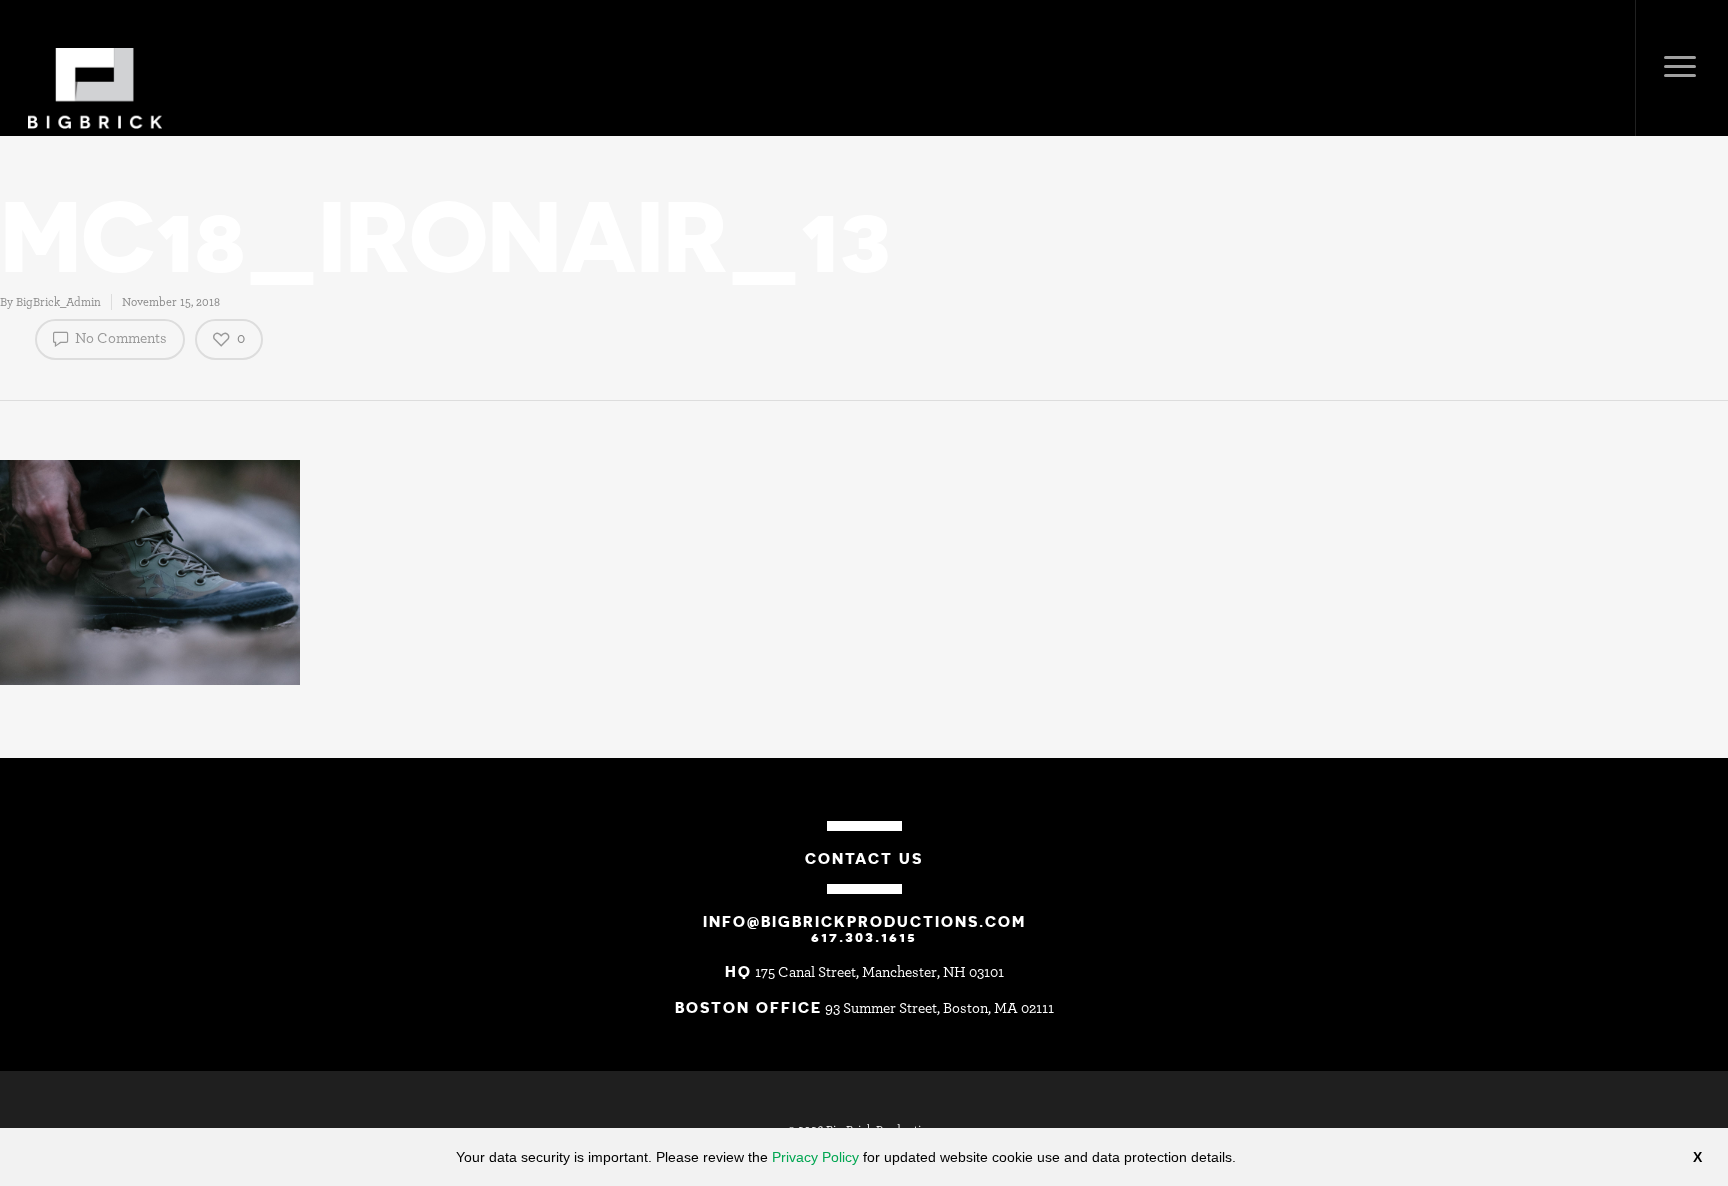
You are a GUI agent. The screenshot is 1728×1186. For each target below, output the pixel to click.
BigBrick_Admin (58, 302)
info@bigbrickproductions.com (864, 921)
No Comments (119, 338)
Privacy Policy (815, 1157)
